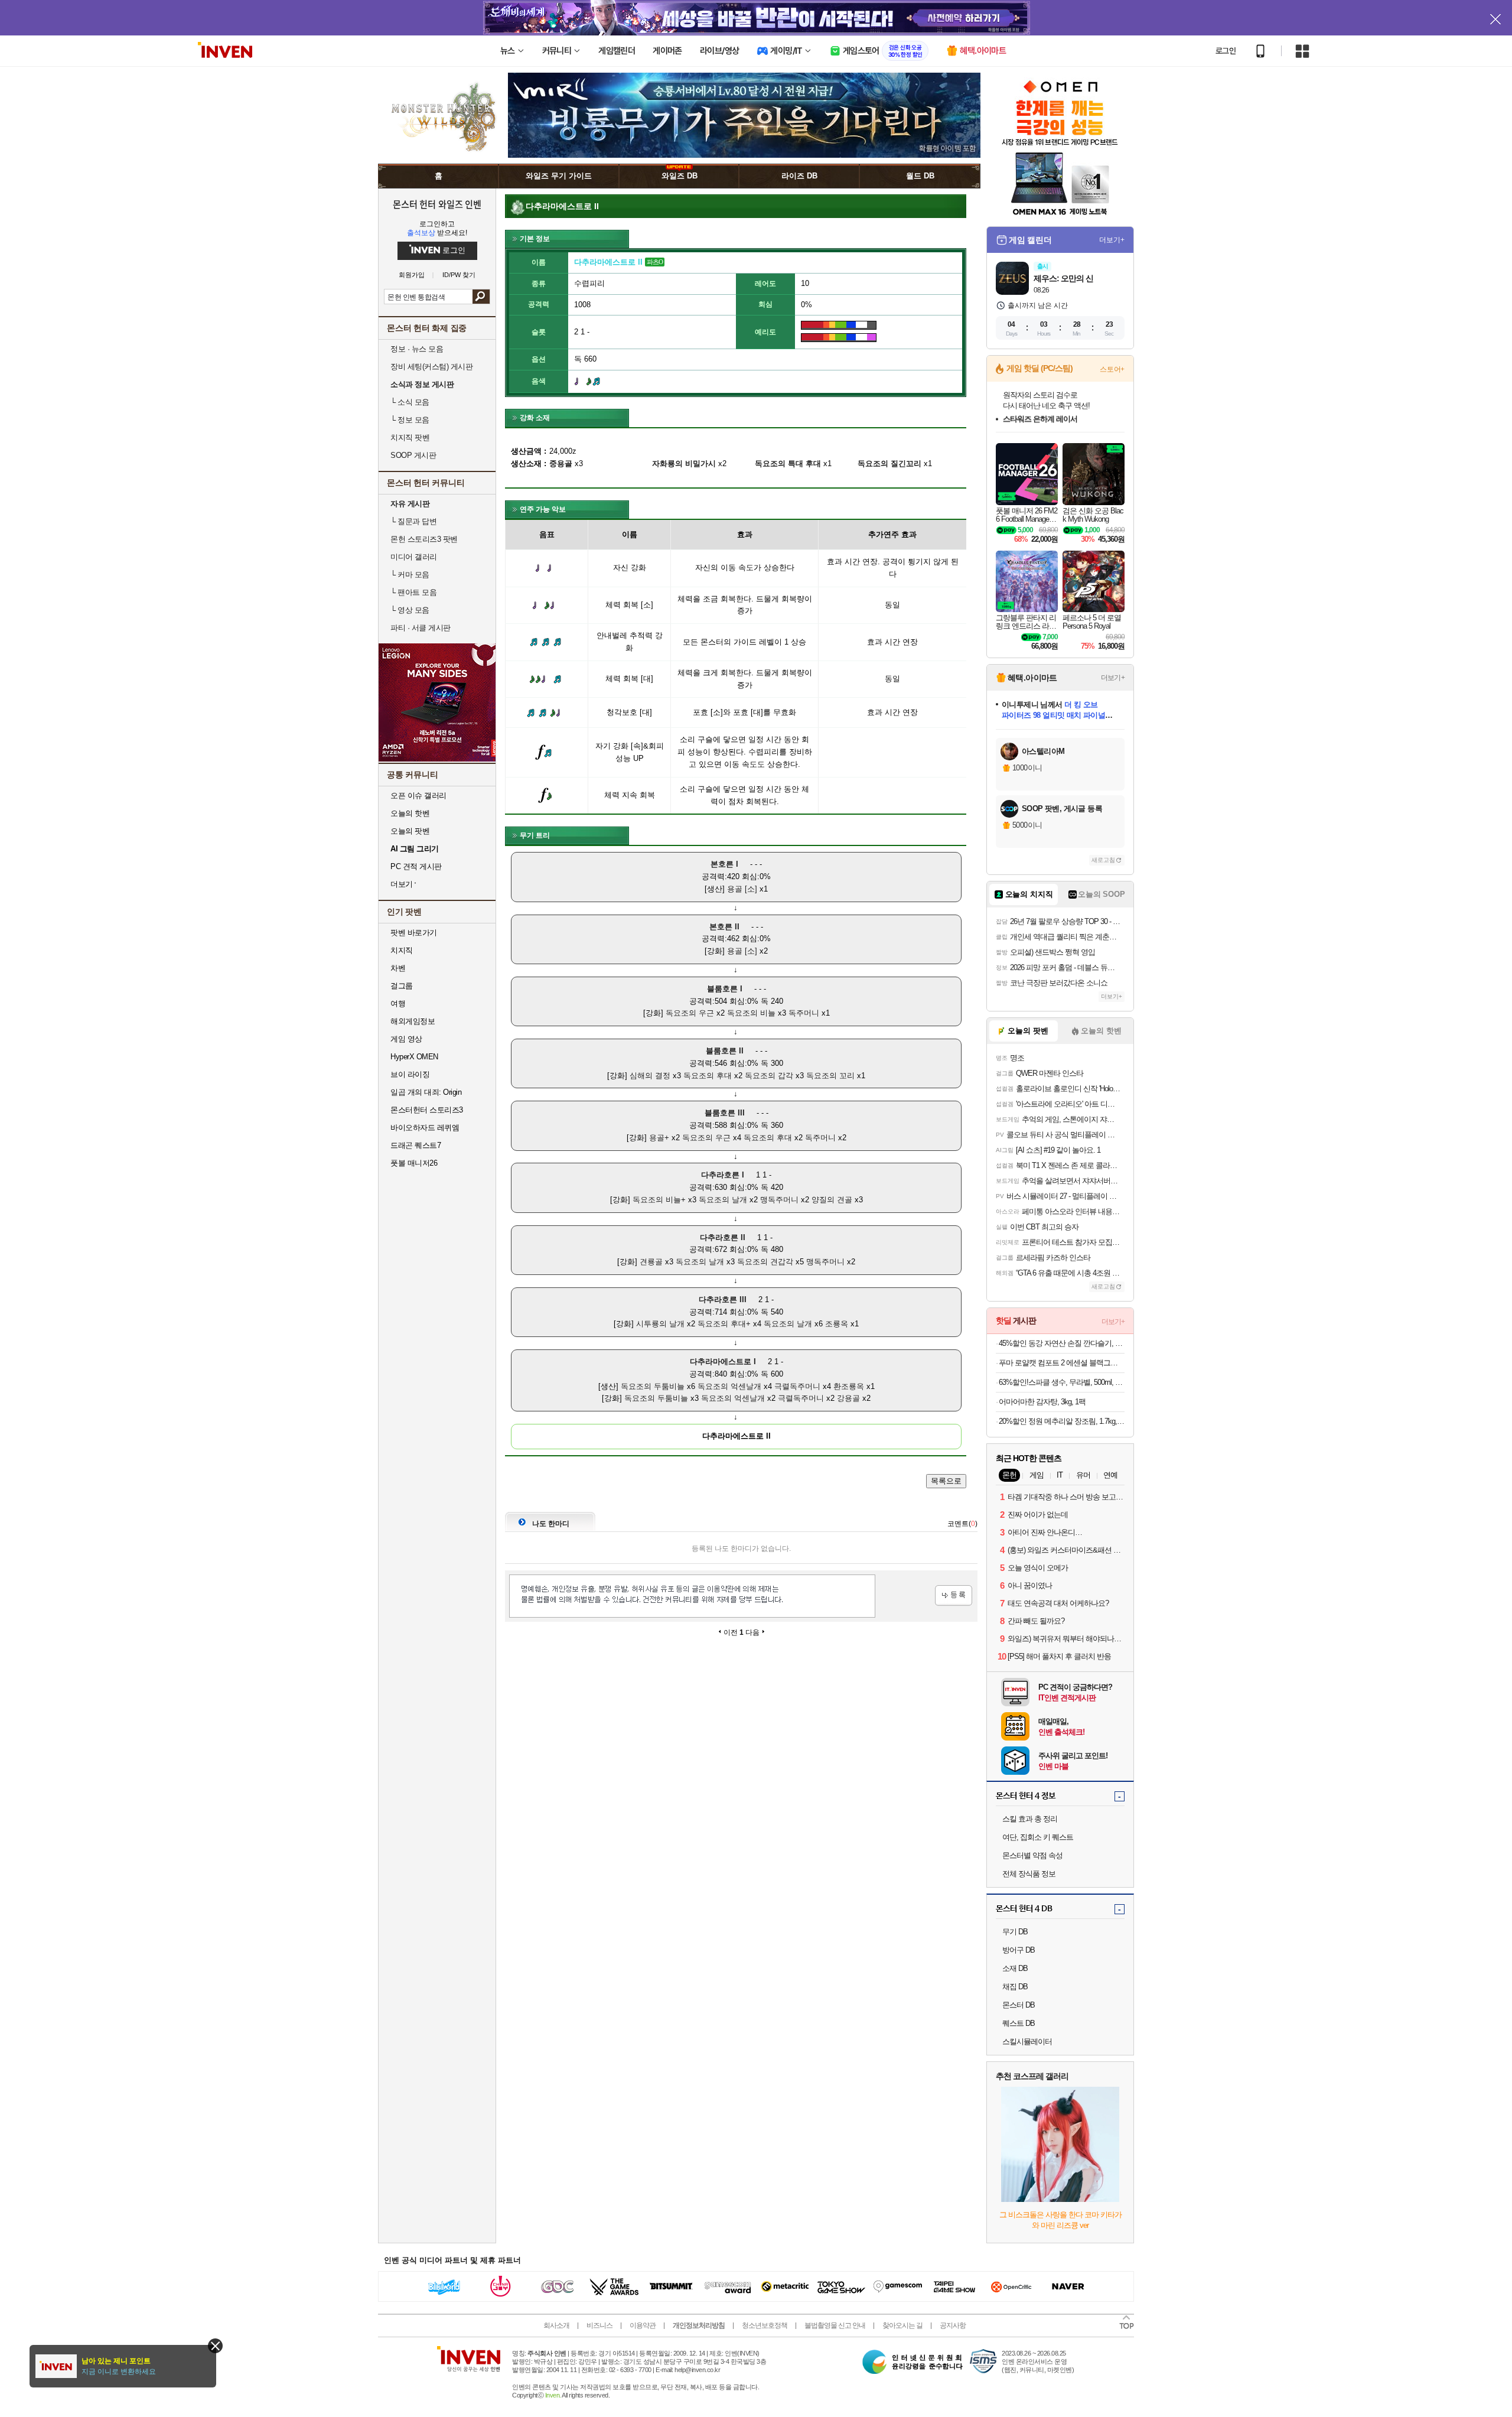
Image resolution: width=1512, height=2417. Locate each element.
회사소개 (556, 2325)
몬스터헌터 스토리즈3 (427, 1110)
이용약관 (643, 2325)
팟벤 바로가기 (414, 933)
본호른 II (724, 927)
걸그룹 (402, 986)
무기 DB (1015, 1932)
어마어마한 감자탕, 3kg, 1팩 (1042, 1402)
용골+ (659, 1138)
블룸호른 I (725, 989)
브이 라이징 (410, 1074)
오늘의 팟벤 (410, 831)
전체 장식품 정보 (1029, 1874)
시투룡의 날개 (660, 1324)
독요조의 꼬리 (830, 1076)
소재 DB (1015, 1968)
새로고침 (1103, 860)
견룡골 (651, 1262)
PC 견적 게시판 (416, 866)
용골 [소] (742, 889)
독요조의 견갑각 (765, 1262)
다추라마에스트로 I (723, 1362)
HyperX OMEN (414, 1057)
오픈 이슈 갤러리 (418, 796)
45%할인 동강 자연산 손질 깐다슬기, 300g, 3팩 (1062, 1343)
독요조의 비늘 (751, 1013)
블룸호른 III (725, 1113)
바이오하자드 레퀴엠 (425, 1128)
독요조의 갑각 (769, 1076)
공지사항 (953, 2325)
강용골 (848, 1398)
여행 (398, 1003)
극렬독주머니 (797, 1386)
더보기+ (1112, 240)
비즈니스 (599, 2325)
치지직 (402, 950)
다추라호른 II (723, 1237)
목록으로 (946, 1481)
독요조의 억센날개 (729, 1386)
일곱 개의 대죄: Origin (426, 1092)
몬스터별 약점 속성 (1032, 1855)
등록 (954, 1595)
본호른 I (724, 864)
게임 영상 (406, 1039)
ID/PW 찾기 (459, 275)
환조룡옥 (849, 1386)
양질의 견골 (832, 1200)
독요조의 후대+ (724, 1324)
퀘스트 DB (1019, 2023)
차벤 (398, 968)
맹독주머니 (779, 1200)
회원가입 (412, 275)
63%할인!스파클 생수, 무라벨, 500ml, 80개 (1062, 1382)
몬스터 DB (1019, 2005)
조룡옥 (837, 1324)
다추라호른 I (723, 1175)
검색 (481, 297)
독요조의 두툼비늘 (653, 1386)
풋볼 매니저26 (414, 1163)
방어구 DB (1019, 1950)
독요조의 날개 (723, 1200)
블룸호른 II (725, 1051)
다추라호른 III (723, 1299)
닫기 (215, 2346)
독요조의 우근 (690, 1013)
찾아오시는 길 (902, 2325)
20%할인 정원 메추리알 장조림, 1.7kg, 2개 (1062, 1421)
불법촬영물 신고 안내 (835, 2325)
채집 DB (1015, 1987)
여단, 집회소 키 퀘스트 (1038, 1837)
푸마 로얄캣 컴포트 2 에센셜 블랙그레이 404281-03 (1062, 1363)
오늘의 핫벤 (410, 813)
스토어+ (1112, 369)
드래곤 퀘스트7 (416, 1145)
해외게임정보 (413, 1021)
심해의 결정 (650, 1076)
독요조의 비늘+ (659, 1200)
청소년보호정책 (765, 2325)
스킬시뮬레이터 (1027, 2042)
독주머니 (804, 1013)
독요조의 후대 (708, 1076)
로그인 (1226, 51)
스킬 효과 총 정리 (1030, 1819)
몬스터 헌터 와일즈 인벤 (437, 204)
